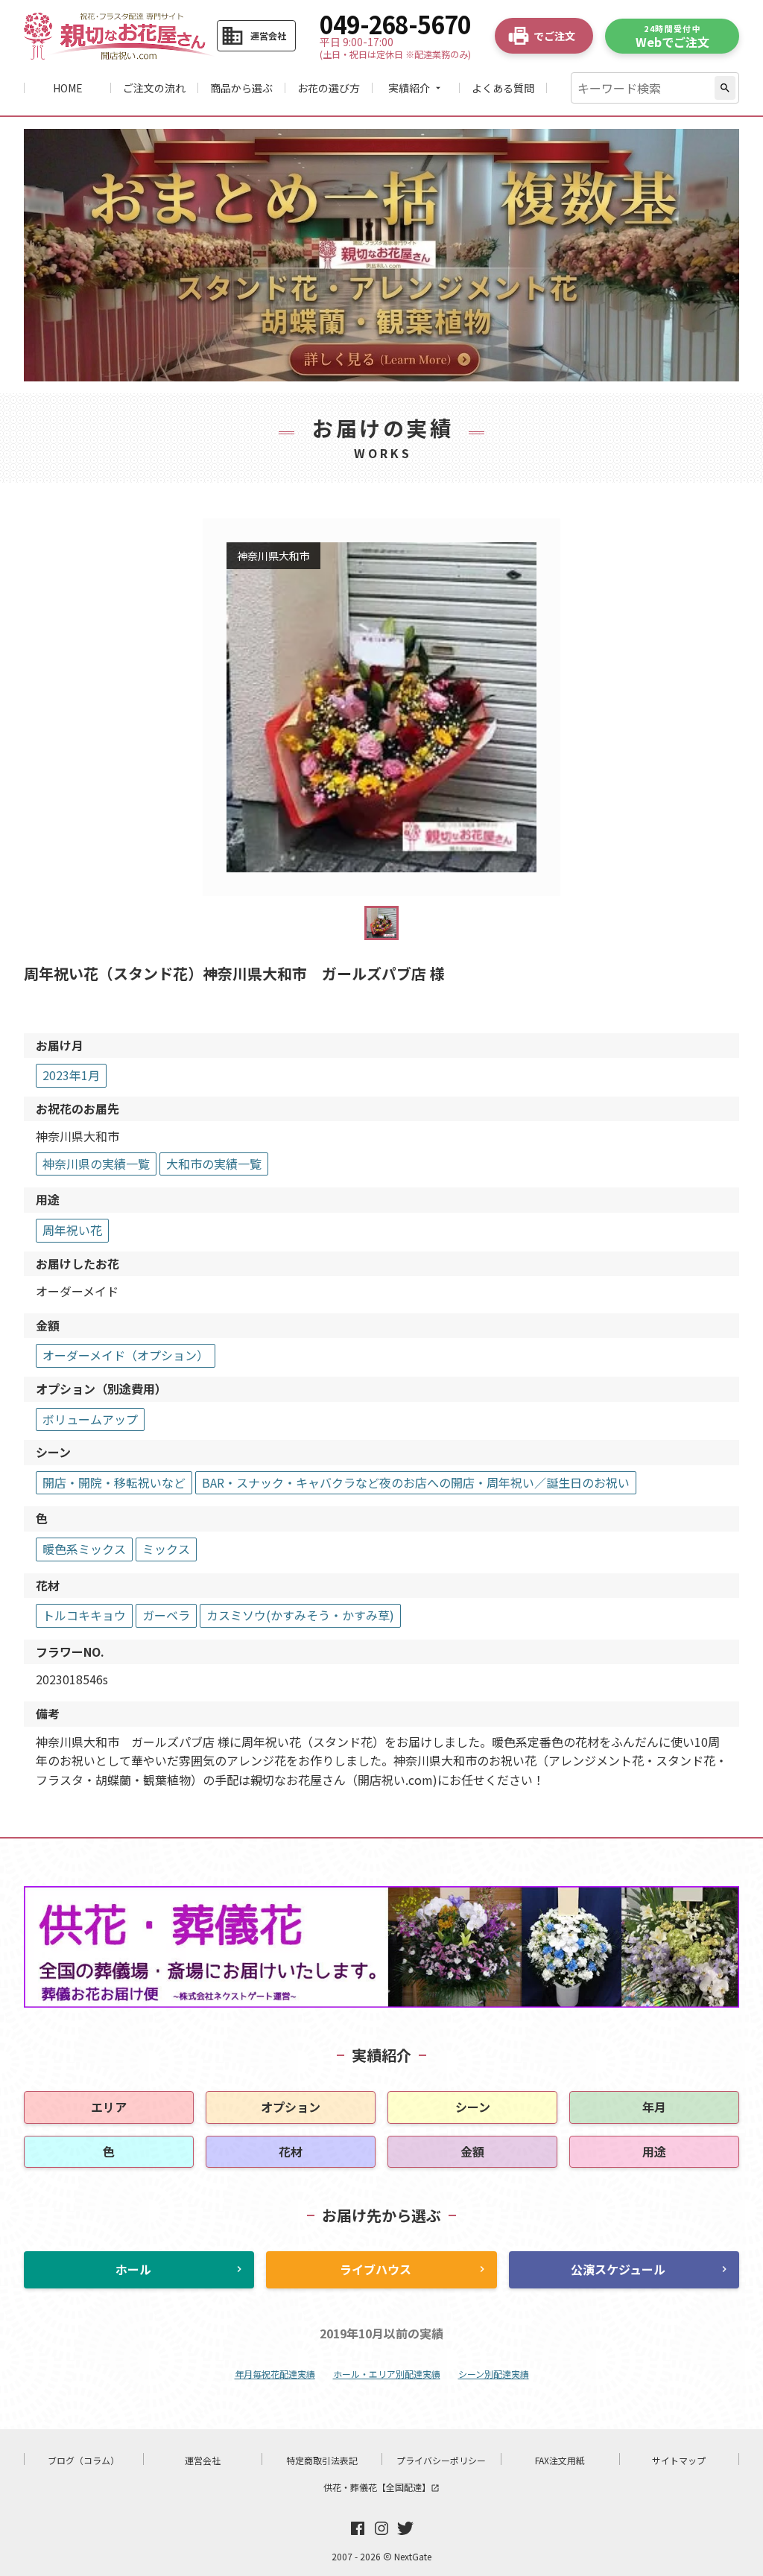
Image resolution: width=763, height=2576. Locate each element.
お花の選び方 (329, 88)
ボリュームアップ (90, 1419)
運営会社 (203, 2460)
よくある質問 (503, 88)
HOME (68, 88)
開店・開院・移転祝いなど (114, 1482)
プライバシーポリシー (441, 2460)
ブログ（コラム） (83, 2460)
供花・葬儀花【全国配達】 (381, 2487)
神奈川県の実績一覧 (96, 1164)
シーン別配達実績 (494, 2374)
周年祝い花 (72, 1230)
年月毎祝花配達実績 (275, 2374)
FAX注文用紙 (560, 2460)
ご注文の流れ (154, 88)
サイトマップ (679, 2460)
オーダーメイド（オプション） (126, 1355)
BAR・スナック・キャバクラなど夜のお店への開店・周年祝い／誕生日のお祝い (416, 1482)
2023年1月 (71, 1075)
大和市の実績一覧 (214, 1164)
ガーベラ (166, 1615)
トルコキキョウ (84, 1615)
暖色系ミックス (84, 1549)
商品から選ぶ (241, 88)
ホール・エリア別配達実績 (387, 2374)
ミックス (166, 1549)
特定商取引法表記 (322, 2460)
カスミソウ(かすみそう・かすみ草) (300, 1615)
